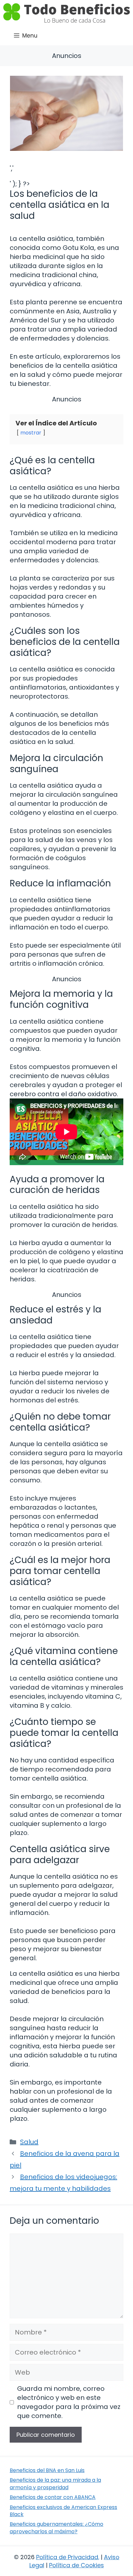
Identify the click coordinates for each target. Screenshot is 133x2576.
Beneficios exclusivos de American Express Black (63, 2511)
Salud (29, 2142)
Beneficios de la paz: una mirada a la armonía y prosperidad (55, 2484)
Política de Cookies (77, 2565)
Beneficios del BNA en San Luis (47, 2470)
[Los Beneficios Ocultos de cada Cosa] (66, 13)
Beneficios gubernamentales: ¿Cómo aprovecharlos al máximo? (56, 2528)
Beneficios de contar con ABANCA (53, 2497)
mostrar (31, 433)
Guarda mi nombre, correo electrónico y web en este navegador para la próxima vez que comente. (69, 2402)
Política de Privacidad (67, 2557)
